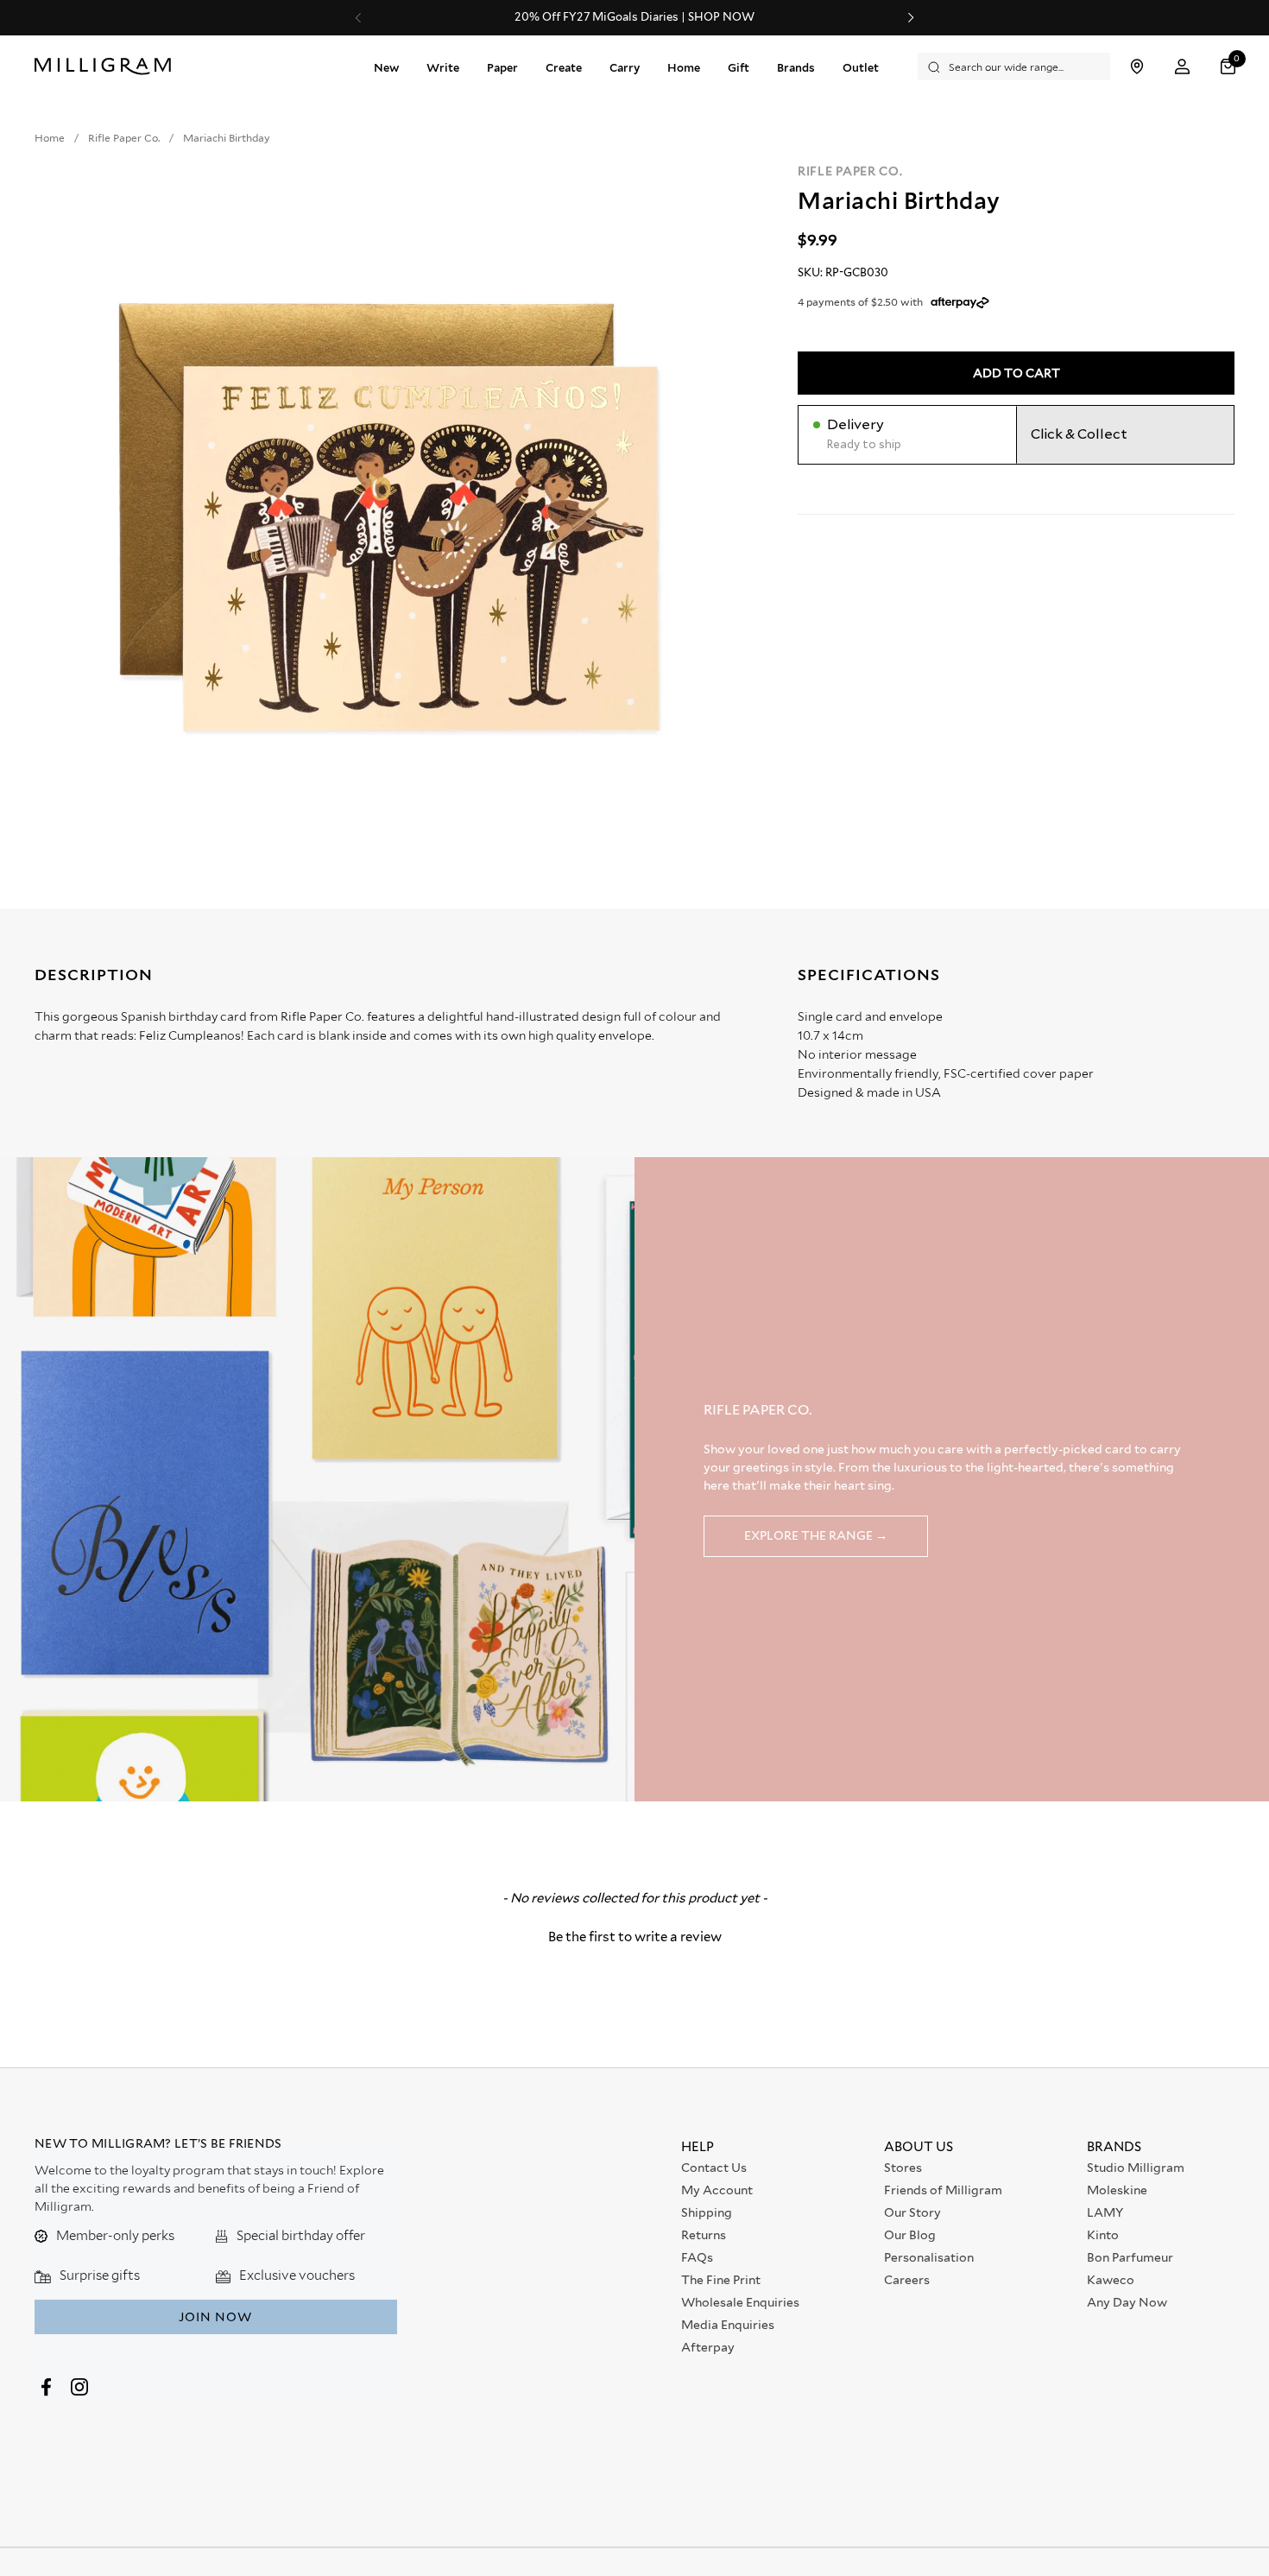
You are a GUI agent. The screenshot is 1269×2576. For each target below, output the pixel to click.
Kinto (1103, 2235)
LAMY (1105, 2212)
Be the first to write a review (635, 1937)
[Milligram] (107, 66)
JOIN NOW (215, 2317)
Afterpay (708, 2347)
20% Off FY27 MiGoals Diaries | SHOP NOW (634, 17)
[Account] (1182, 67)
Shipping (707, 2212)
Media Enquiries (728, 2325)
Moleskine (1117, 2190)
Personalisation (929, 2257)
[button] (1230, 67)
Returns (704, 2235)
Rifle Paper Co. (850, 171)
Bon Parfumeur (1130, 2257)
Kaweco (1111, 2280)
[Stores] (1136, 67)
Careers (907, 2280)
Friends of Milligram (943, 2190)
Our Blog (910, 2235)
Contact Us (714, 2168)
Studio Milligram (1136, 2168)
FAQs (697, 2257)
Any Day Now (1127, 2302)
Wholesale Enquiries (740, 2302)
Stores (903, 2168)
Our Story (912, 2212)
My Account (717, 2190)
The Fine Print (721, 2280)
